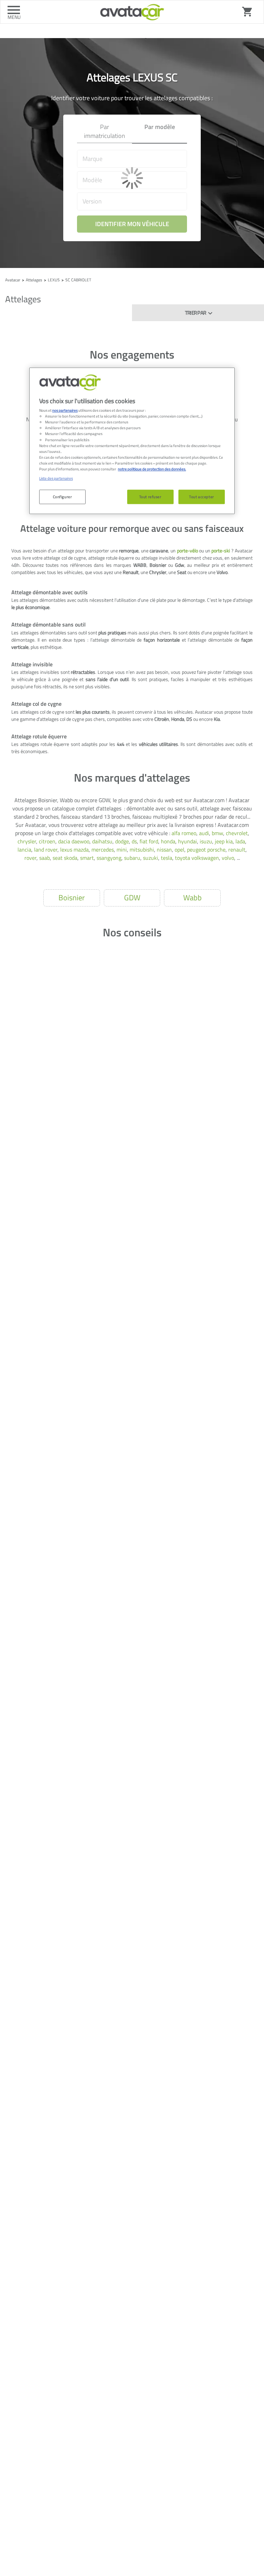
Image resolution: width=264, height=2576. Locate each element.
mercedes (103, 850)
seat (58, 858)
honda (168, 841)
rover (30, 858)
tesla (167, 858)
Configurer (63, 497)
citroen (47, 841)
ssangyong (109, 858)
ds (134, 841)
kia (229, 841)
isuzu (206, 841)
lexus (66, 850)
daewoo (80, 841)
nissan (164, 850)
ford (153, 841)
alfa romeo (184, 833)
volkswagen (205, 858)
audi (204, 833)
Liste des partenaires (56, 478)
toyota (183, 858)
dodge (122, 841)
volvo (228, 858)
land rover (46, 850)
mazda (81, 850)
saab (45, 858)
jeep (220, 841)
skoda (71, 858)
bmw (217, 833)
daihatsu (102, 841)
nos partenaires (65, 410)
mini (122, 850)
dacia (64, 841)
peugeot (196, 850)
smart (87, 858)
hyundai (188, 841)
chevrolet (237, 833)
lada (240, 841)
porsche (216, 850)
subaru (132, 858)
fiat (144, 841)
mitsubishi (142, 850)
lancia (24, 850)
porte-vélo (188, 551)
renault (237, 850)
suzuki (151, 858)
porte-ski (221, 551)
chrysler (27, 841)
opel (179, 850)
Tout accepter (201, 497)
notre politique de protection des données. (152, 469)
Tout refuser (150, 497)
